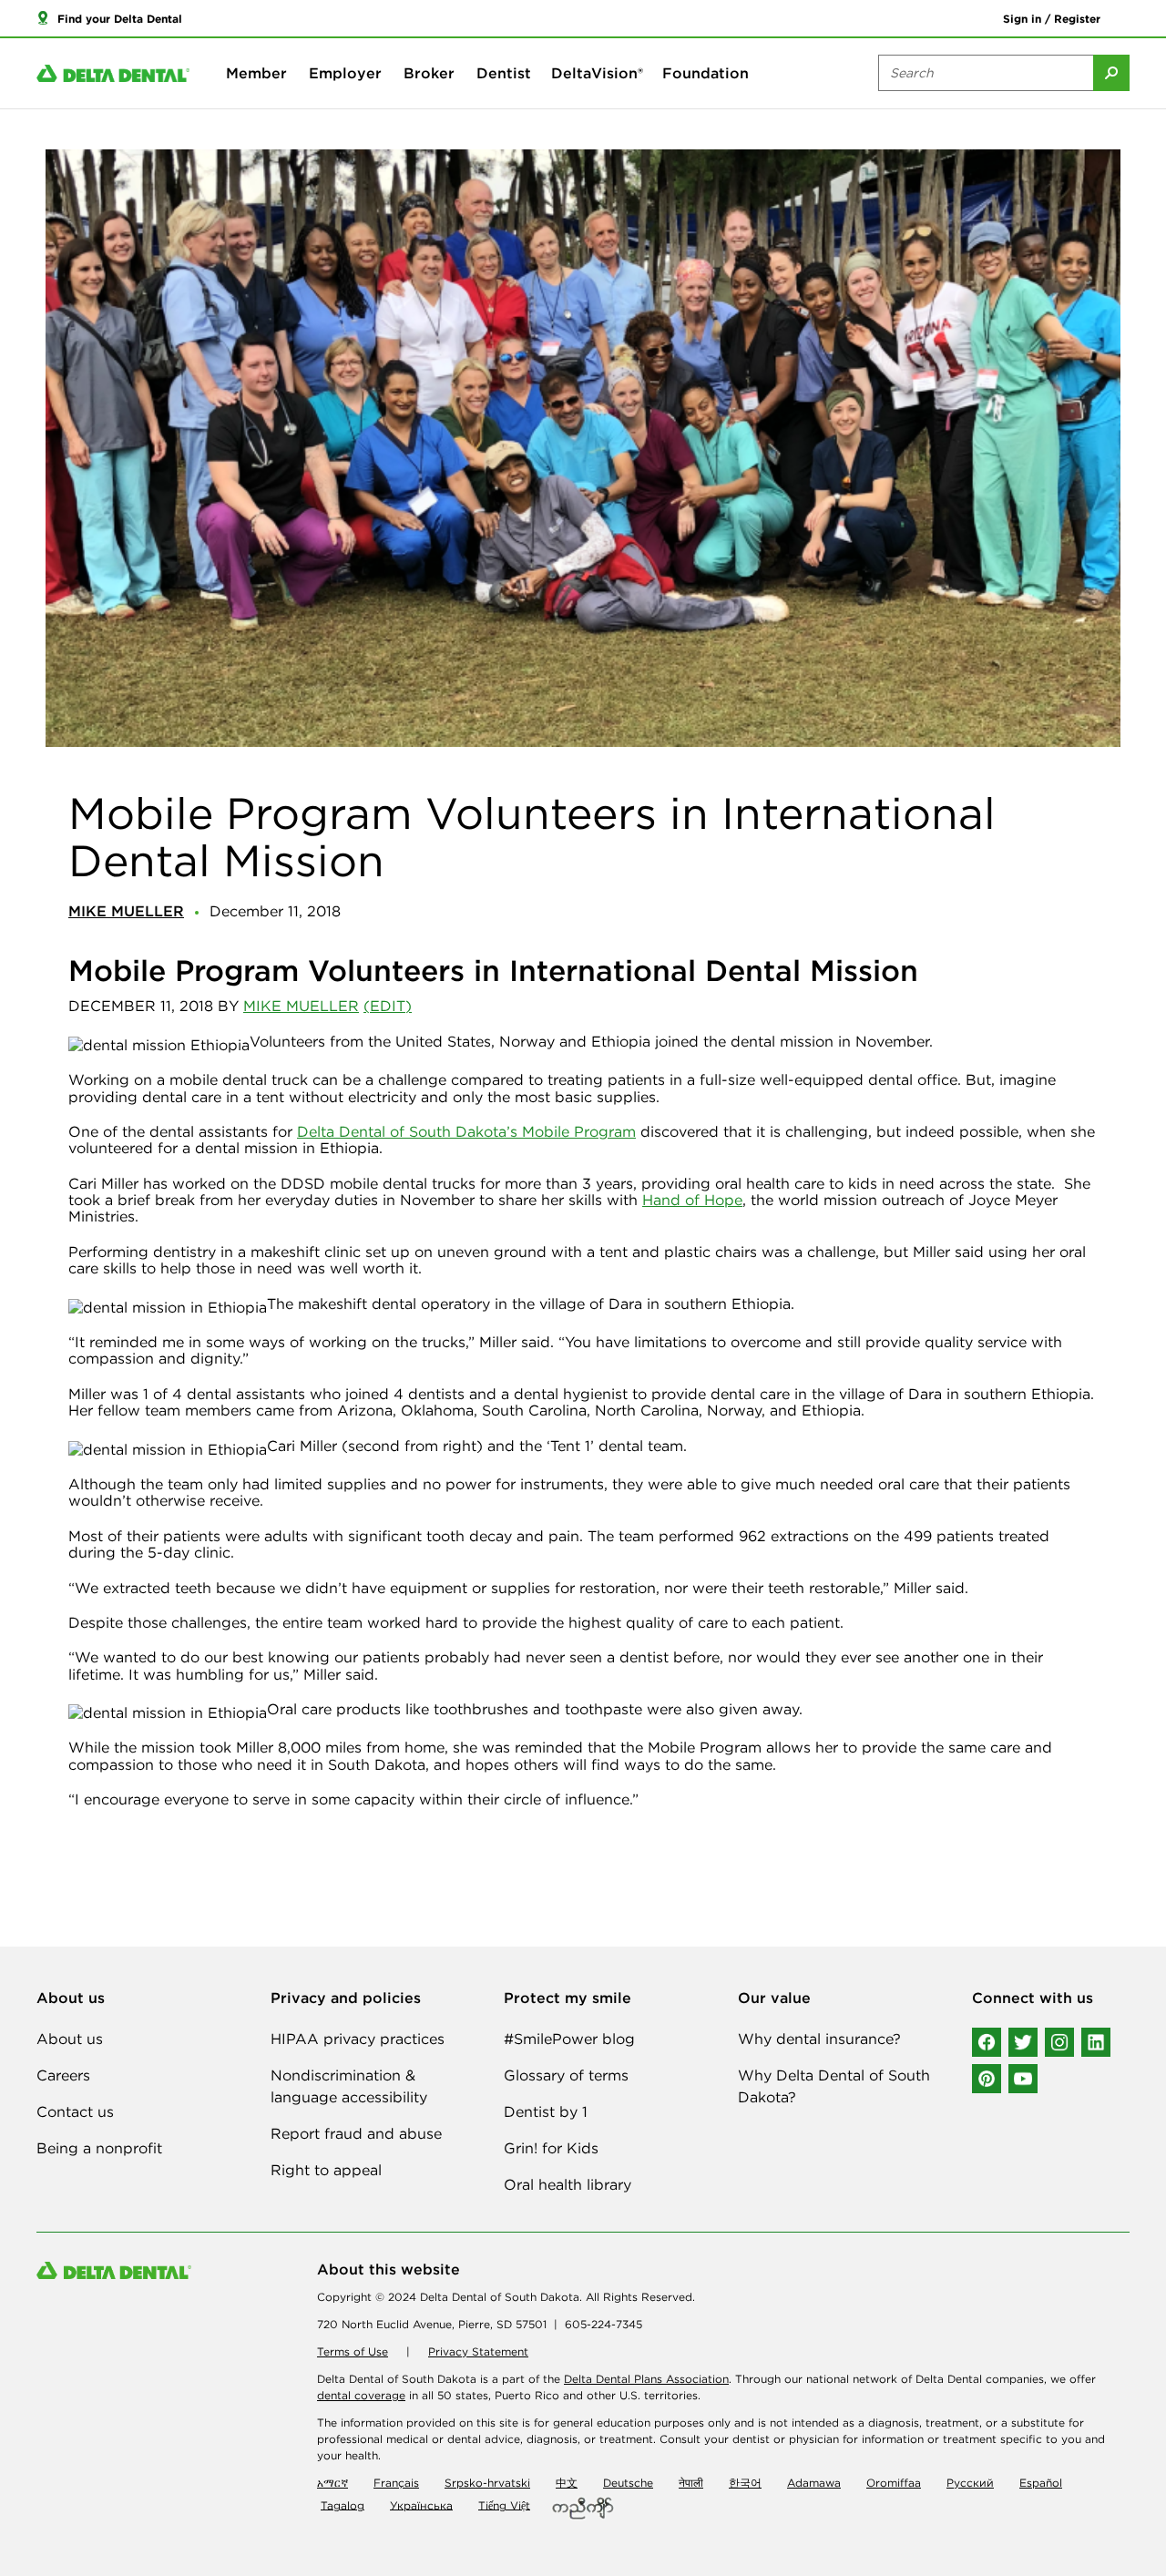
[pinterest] (987, 2079)
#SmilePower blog (569, 2039)
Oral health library (568, 2184)
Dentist (504, 73)
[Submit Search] (1111, 73)
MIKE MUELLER (301, 1006)
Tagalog (343, 2504)
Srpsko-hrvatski (487, 2483)
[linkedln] (1096, 2042)
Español (1041, 2483)
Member (256, 73)
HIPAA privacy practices (358, 2039)
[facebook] (987, 2042)
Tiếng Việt (504, 2504)
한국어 (745, 2483)
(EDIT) (388, 1006)
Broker (429, 73)
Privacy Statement (478, 2351)
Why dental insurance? (819, 2039)
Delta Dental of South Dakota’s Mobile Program (466, 1131)
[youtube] (1023, 2079)
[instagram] (1059, 2042)
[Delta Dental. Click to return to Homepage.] (113, 73)
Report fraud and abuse (356, 2133)
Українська (421, 2504)
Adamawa (814, 2483)
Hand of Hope (692, 1200)
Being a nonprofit (99, 2148)
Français (396, 2483)
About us (70, 2039)
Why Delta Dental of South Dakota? (834, 2086)
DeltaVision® (597, 73)
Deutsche (628, 2483)
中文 (567, 2483)
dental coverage (361, 2395)
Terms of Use (353, 2351)
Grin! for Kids (551, 2148)
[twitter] (1023, 2042)
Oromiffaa (894, 2483)
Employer (345, 73)
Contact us (75, 2111)
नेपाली (691, 2483)
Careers (63, 2075)
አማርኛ (332, 2483)
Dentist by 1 (546, 2111)
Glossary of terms (566, 2075)
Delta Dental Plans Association (646, 2379)
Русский (970, 2483)
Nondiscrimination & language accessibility (349, 2086)
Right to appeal (326, 2170)
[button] (109, 18)
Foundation (706, 73)
